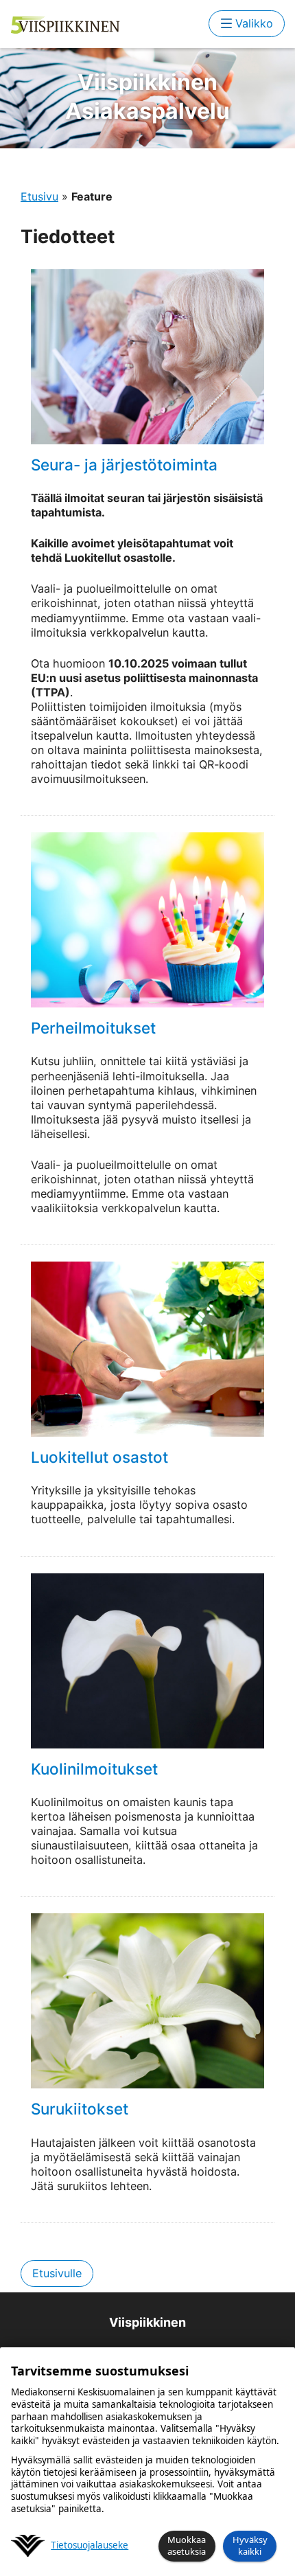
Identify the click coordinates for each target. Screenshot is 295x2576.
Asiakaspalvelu (147, 96)
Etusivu (39, 196)
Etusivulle (57, 2273)
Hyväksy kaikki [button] (250, 2545)
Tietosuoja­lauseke (90, 2545)
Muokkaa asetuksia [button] (187, 2545)
